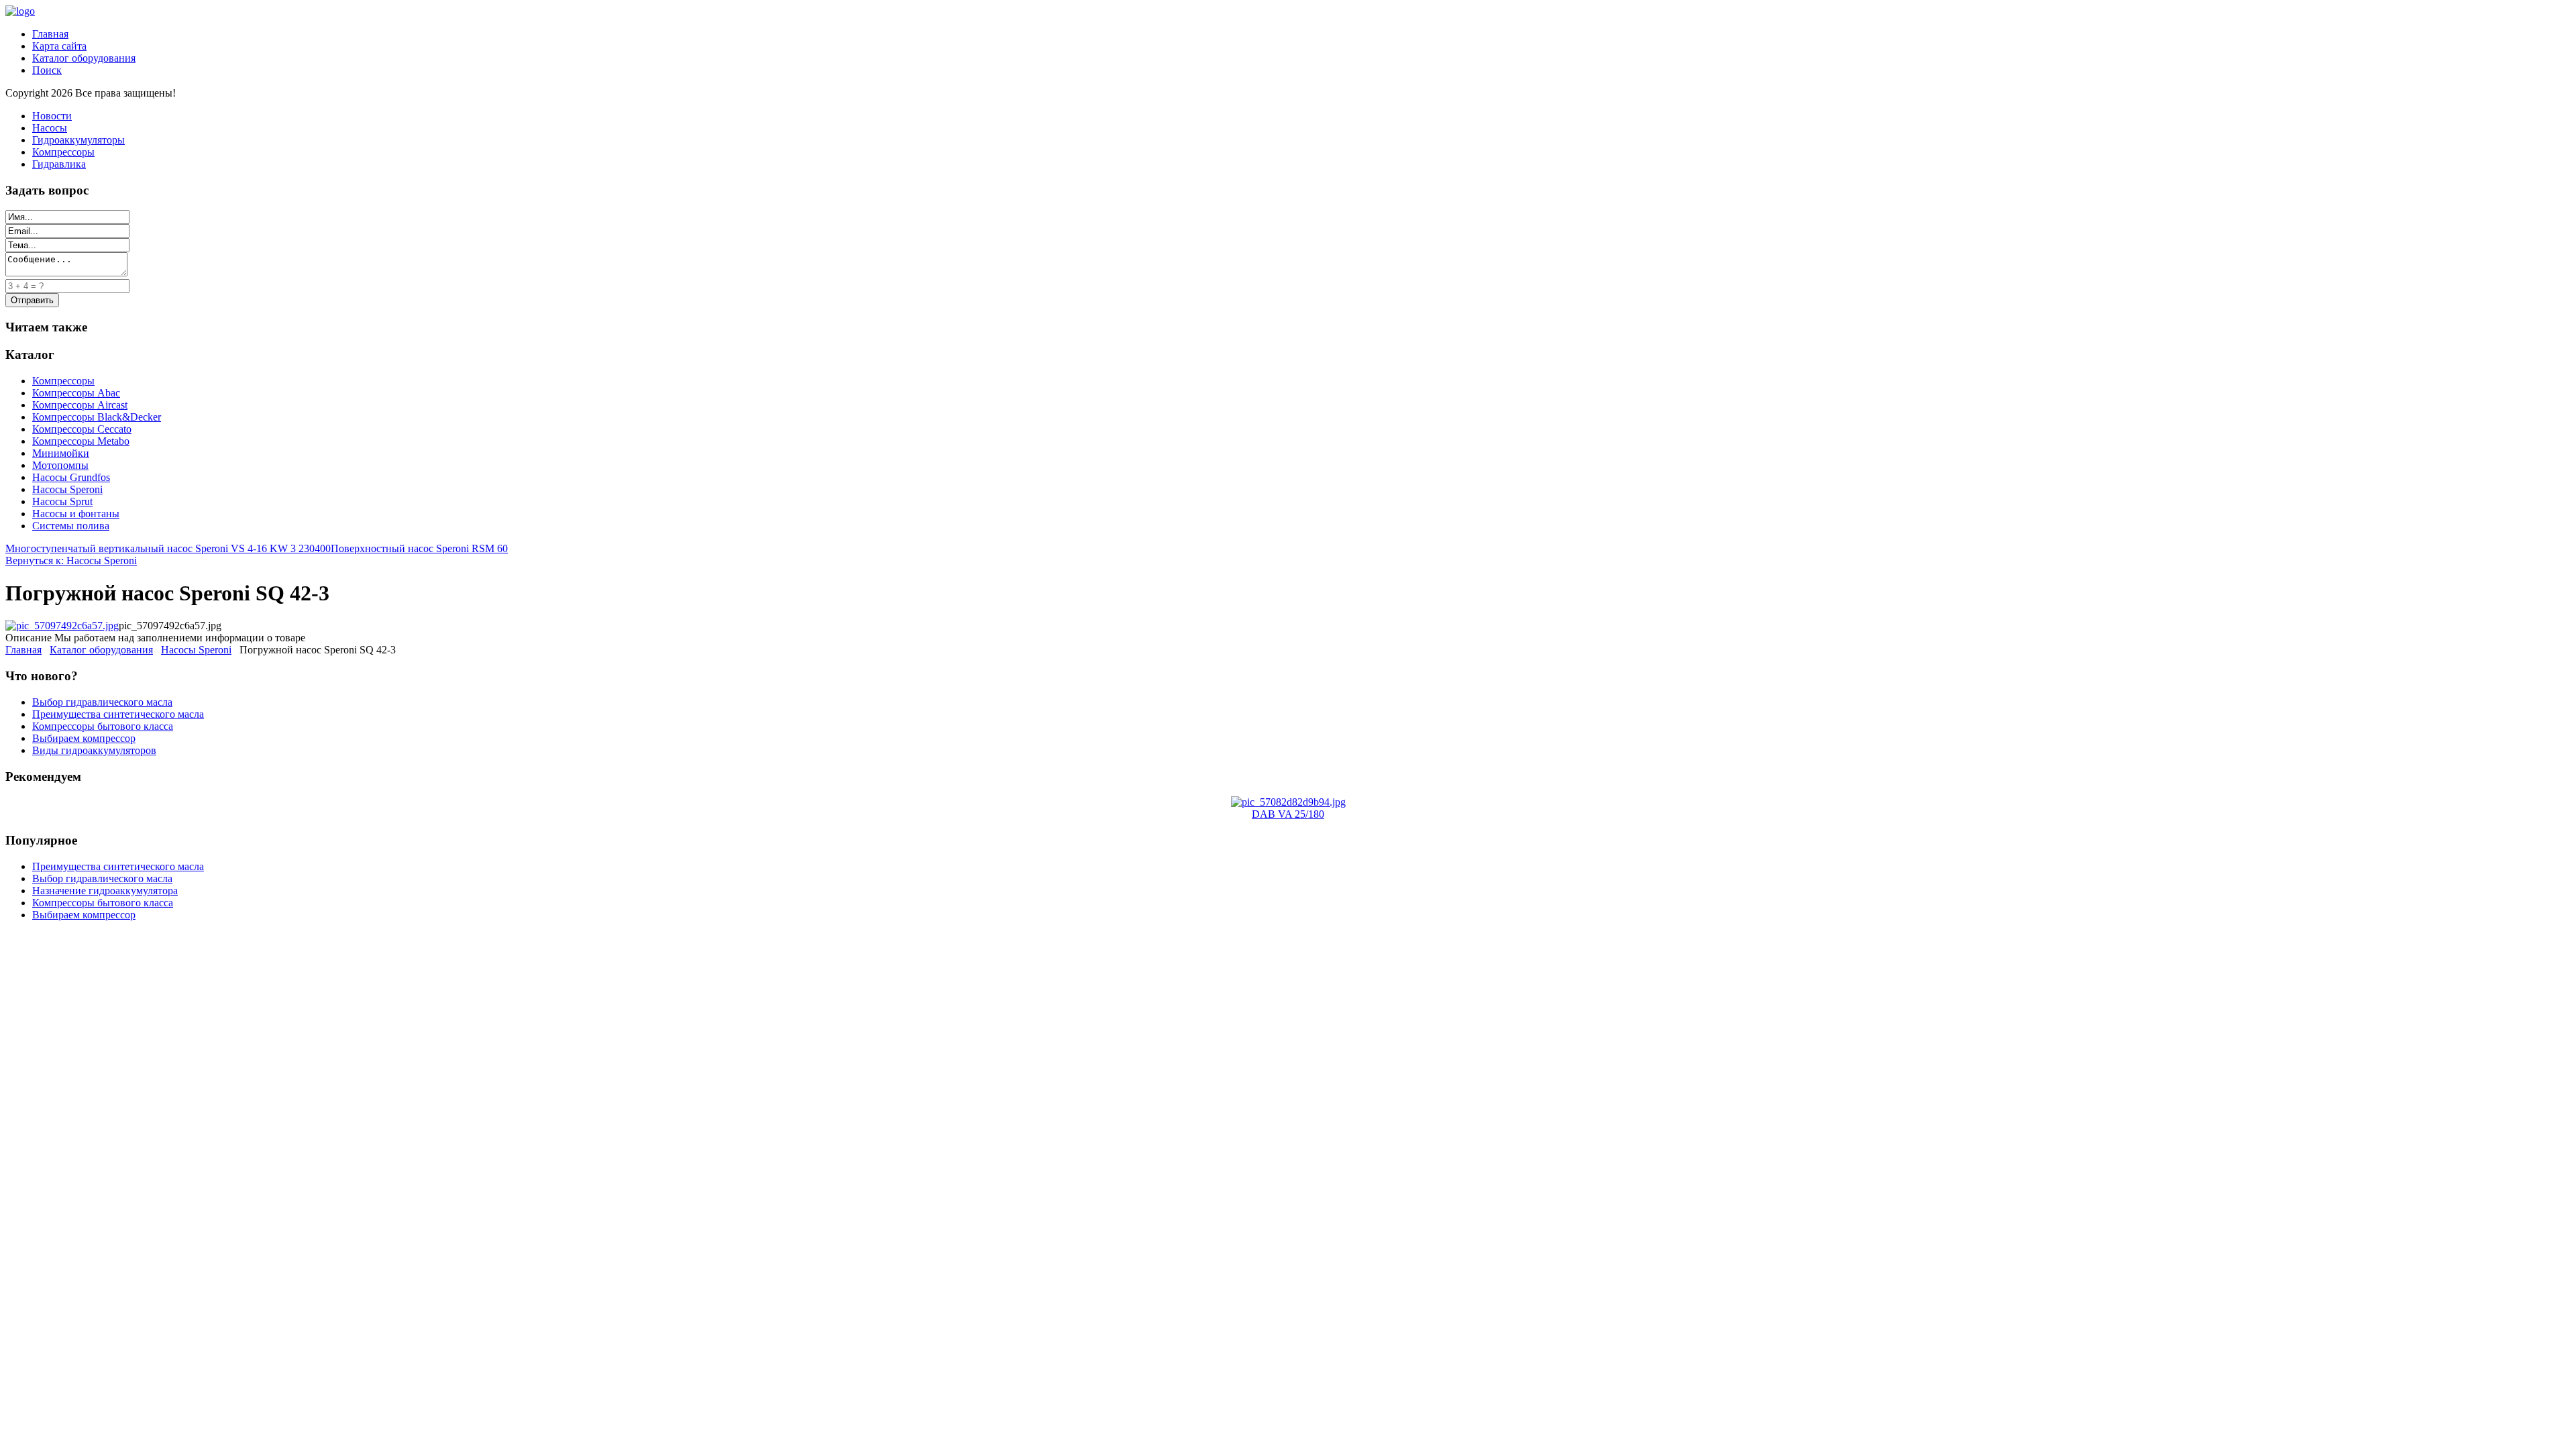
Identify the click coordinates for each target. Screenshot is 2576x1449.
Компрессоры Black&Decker (97, 417)
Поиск (47, 70)
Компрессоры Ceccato (82, 429)
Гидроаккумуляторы (78, 140)
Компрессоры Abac (76, 393)
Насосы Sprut (62, 501)
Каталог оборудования (84, 58)
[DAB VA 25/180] (1288, 802)
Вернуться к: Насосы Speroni (71, 560)
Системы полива (71, 526)
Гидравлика (59, 164)
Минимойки (61, 453)
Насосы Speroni (67, 489)
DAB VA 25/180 (1288, 814)
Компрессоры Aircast (80, 405)
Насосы (50, 128)
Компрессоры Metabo (81, 441)
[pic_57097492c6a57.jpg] (62, 626)
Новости (52, 116)
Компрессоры (63, 152)
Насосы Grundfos (71, 477)
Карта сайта (59, 46)
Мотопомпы (60, 465)
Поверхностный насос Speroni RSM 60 (419, 548)
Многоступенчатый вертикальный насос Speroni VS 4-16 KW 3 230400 (168, 548)
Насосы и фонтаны (76, 514)
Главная (50, 34)
